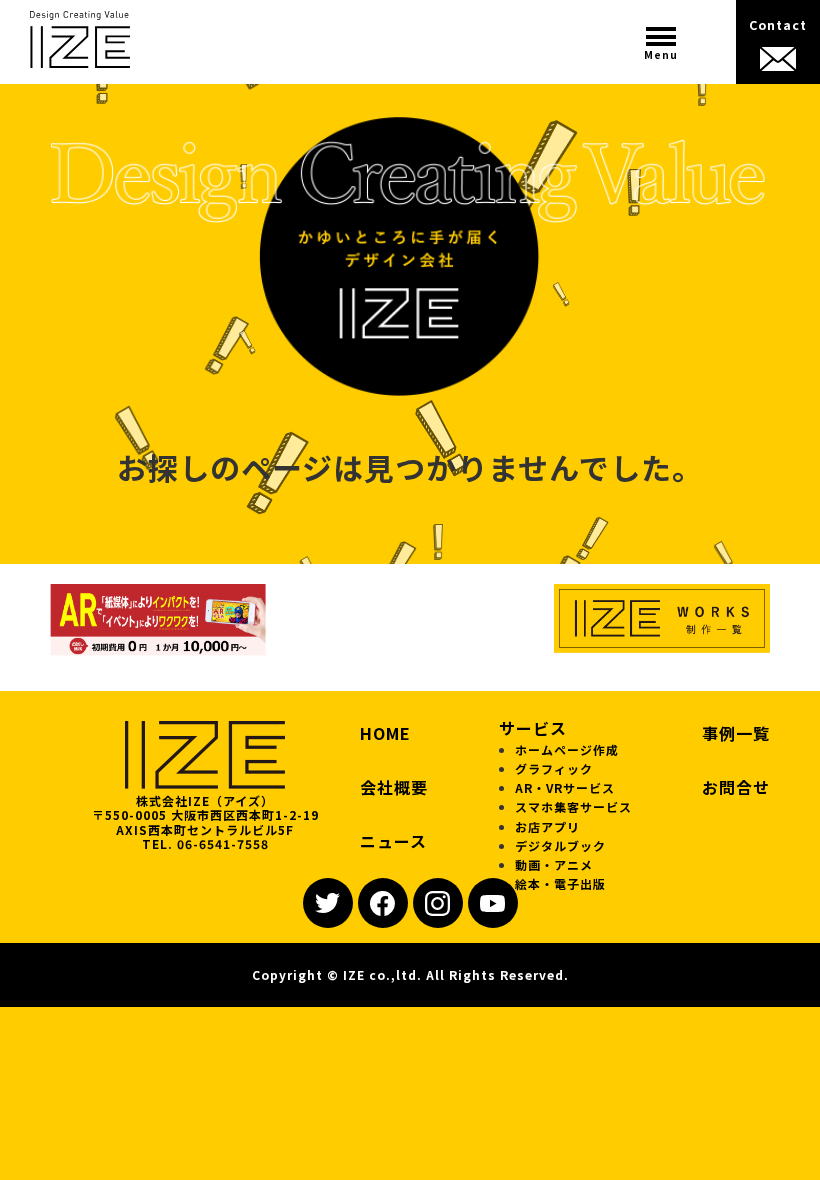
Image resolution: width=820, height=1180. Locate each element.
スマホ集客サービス (573, 806)
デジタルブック (560, 845)
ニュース (393, 841)
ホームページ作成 (567, 749)
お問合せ (736, 787)
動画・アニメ (554, 864)
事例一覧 (736, 733)
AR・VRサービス (565, 787)
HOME (385, 733)
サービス (533, 728)
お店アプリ (547, 826)
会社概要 (394, 787)
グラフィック (554, 768)
